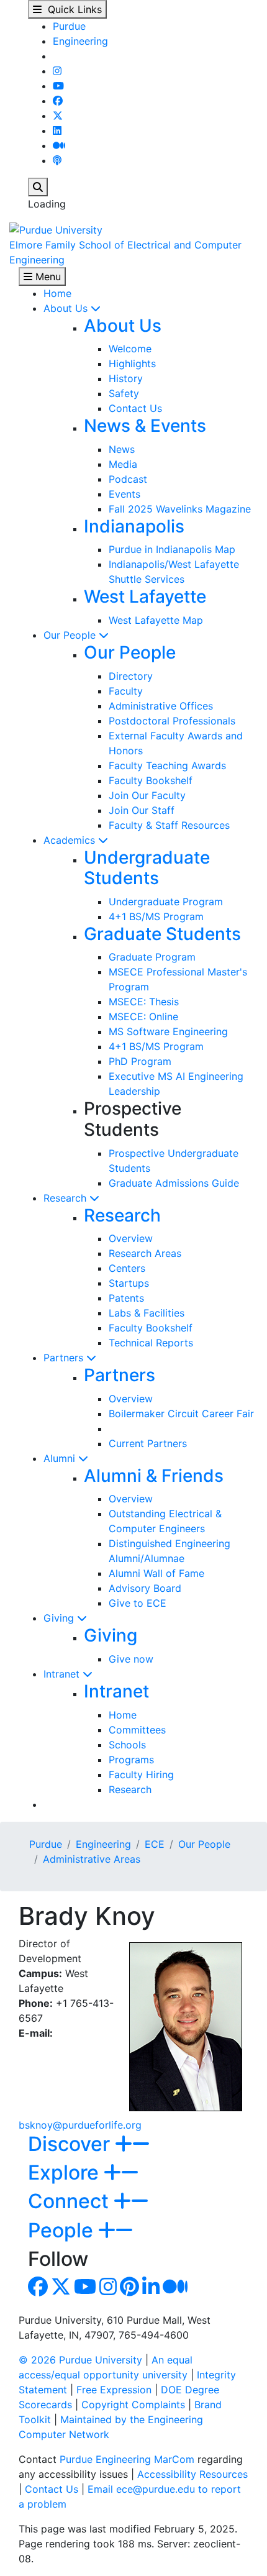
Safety (124, 393)
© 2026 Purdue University (80, 2360)
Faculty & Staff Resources (169, 825)
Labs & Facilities (147, 1313)
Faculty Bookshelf (151, 780)
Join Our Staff (142, 810)
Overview (131, 1238)
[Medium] (59, 145)
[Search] (38, 187)
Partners (65, 1358)
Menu (47, 276)
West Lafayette (145, 596)
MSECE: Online (143, 1016)
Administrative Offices (161, 706)
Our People (71, 635)
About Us (67, 308)
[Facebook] (58, 101)
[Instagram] (57, 71)
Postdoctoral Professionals (172, 721)
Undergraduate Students (147, 868)
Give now (131, 1659)
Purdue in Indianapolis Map (172, 549)
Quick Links (72, 9)
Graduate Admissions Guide (174, 1183)
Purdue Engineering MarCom (127, 2459)
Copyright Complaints (133, 2405)
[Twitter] (58, 116)
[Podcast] (57, 160)
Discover (71, 2144)
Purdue (69, 26)
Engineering (80, 41)
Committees (137, 1730)
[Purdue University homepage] (56, 229)
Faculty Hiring (141, 1774)
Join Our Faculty (147, 795)
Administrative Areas (92, 1859)
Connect (71, 2201)
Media (123, 464)
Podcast (128, 479)
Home (57, 293)
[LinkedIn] (57, 130)
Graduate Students (162, 934)
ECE (155, 1844)
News (122, 449)
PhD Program (140, 1061)
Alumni (61, 1458)
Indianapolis (134, 526)
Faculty (126, 691)
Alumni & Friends (154, 1476)
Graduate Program (152, 957)
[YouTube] (58, 86)
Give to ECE (138, 1603)
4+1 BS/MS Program (156, 916)
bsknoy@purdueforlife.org (80, 2125)
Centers (127, 1268)
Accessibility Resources (192, 2474)
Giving (60, 1618)
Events (124, 494)
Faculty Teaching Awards (167, 765)
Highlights (132, 363)
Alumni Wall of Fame (156, 1573)
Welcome (130, 349)
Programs (131, 1760)
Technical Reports (151, 1343)
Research (66, 1198)
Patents (126, 1298)
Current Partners (148, 1443)
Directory (131, 676)
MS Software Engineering (168, 1031)
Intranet (63, 1674)
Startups (129, 1283)
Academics (71, 840)
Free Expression (114, 2390)
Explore (66, 2172)
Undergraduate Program (166, 902)
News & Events (145, 426)
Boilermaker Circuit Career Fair (181, 1414)
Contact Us (135, 408)
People (63, 2230)
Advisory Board (145, 1588)
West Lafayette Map (156, 620)
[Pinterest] (129, 2290)
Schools (127, 1745)
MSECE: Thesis (144, 1002)
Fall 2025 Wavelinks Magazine (180, 509)
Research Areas (145, 1253)
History (126, 378)
